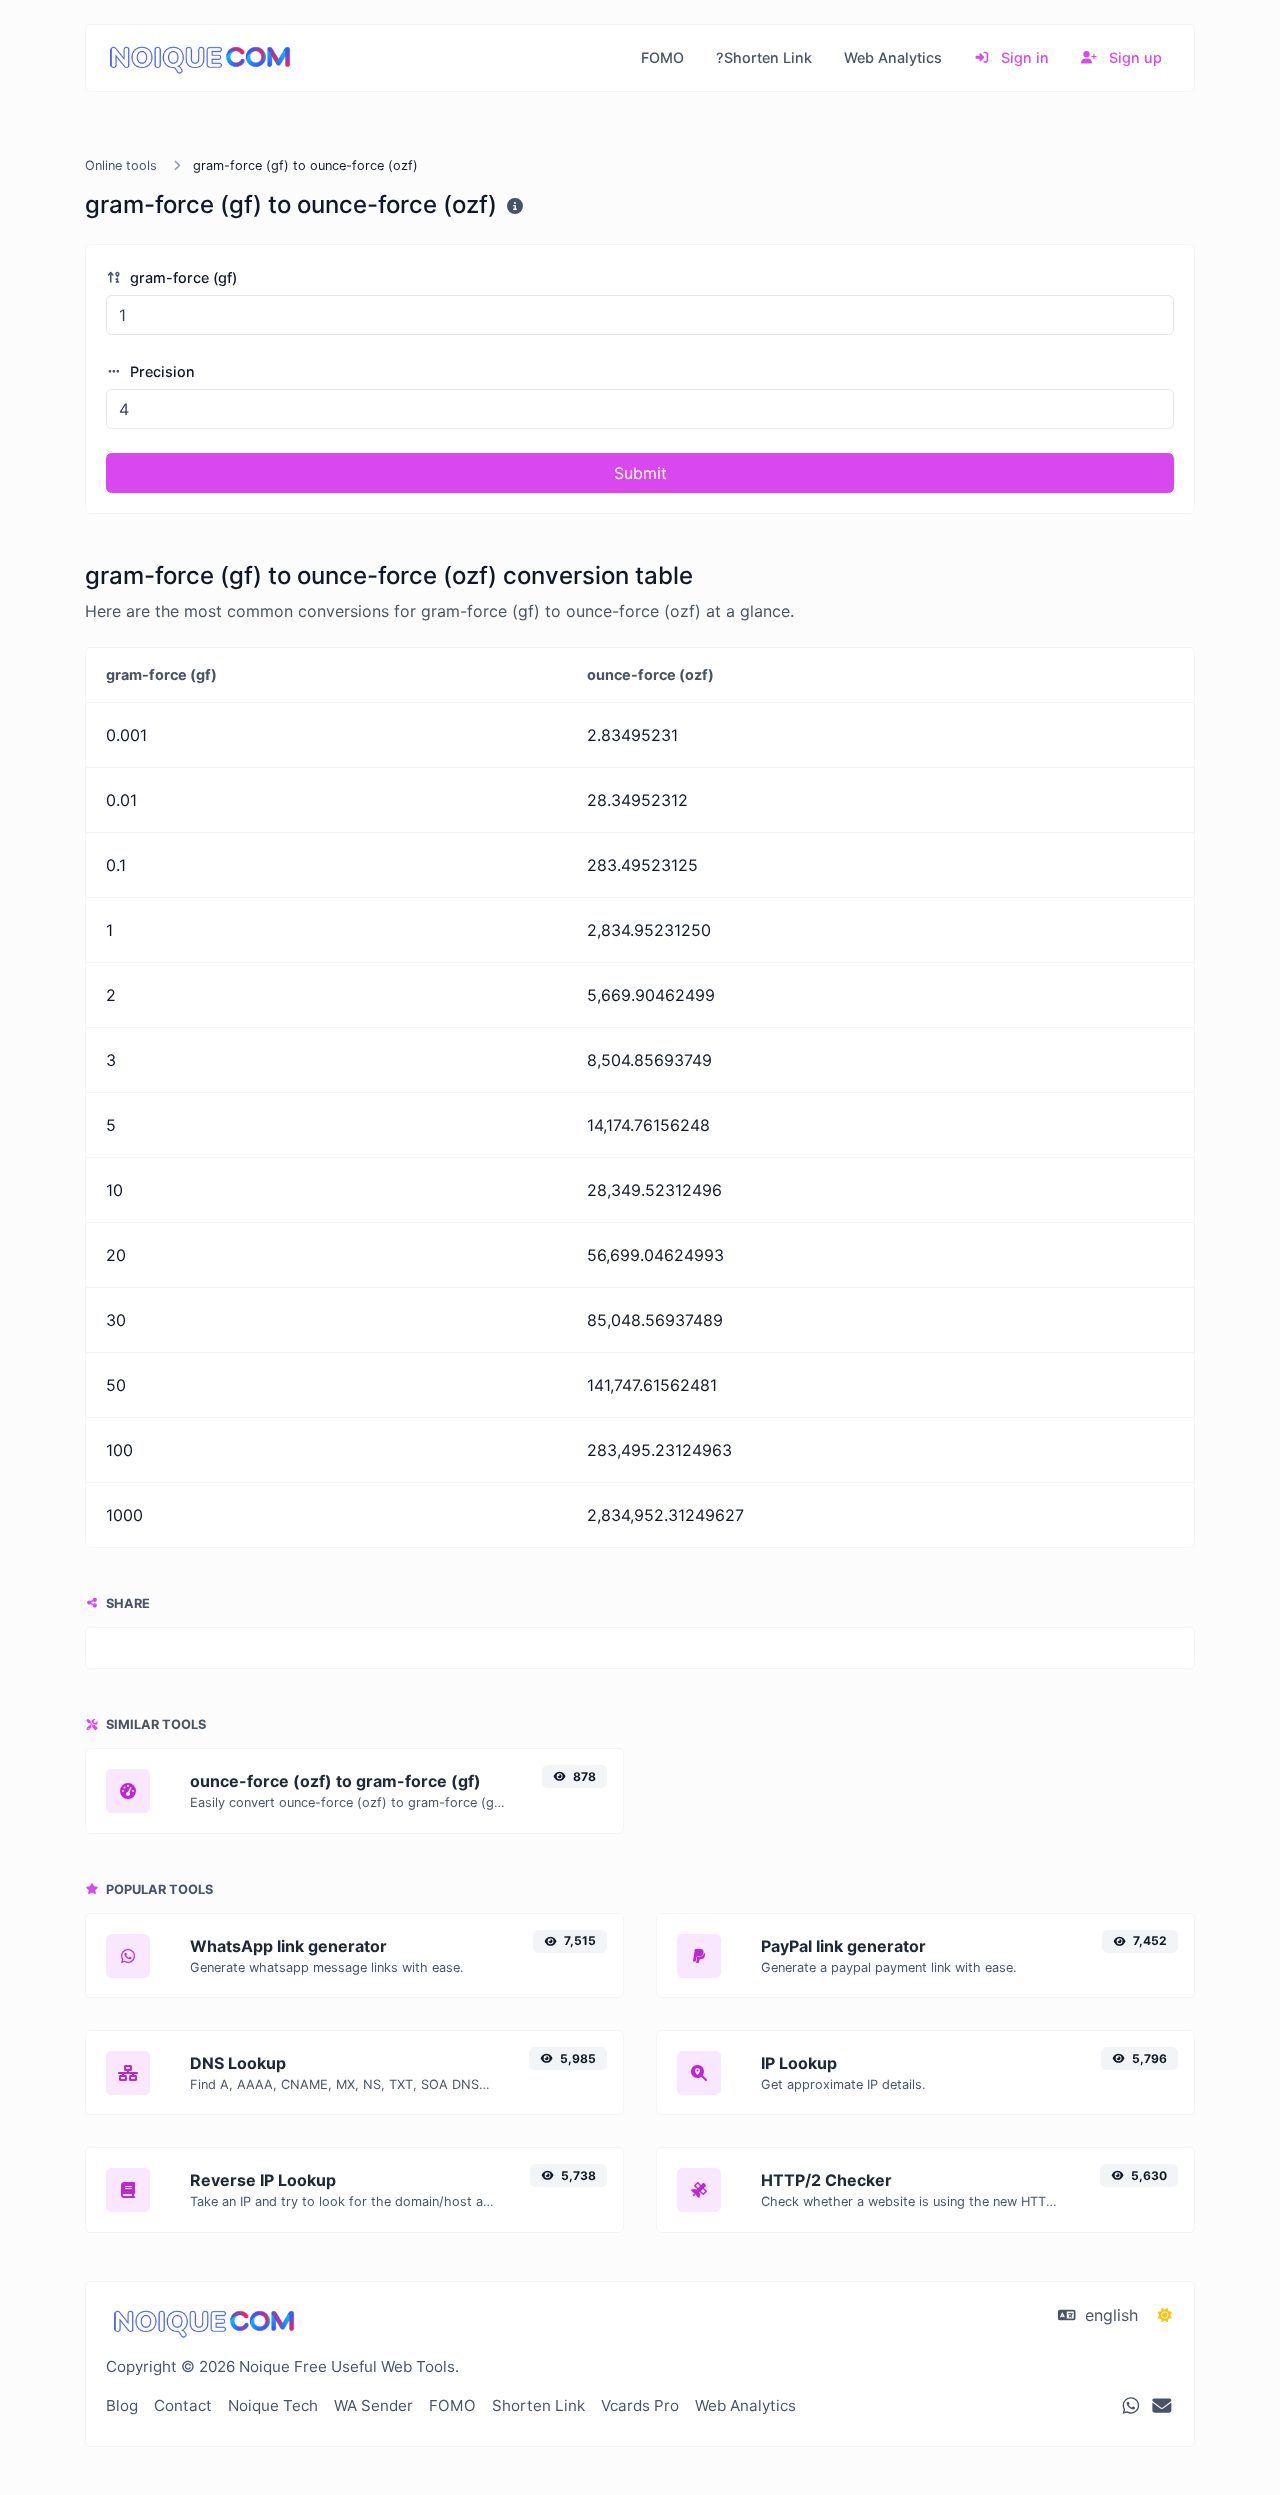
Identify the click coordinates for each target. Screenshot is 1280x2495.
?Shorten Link (764, 57)
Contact (183, 2405)
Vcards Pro (640, 2405)
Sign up (1133, 57)
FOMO (662, 57)
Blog (122, 2405)
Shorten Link (538, 2405)
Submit (640, 473)
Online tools (121, 165)
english (1109, 2315)
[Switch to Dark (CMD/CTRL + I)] (1165, 2315)
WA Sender (373, 2405)
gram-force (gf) (181, 277)
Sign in (1023, 57)
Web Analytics (893, 57)
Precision (160, 371)
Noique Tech (273, 2405)
